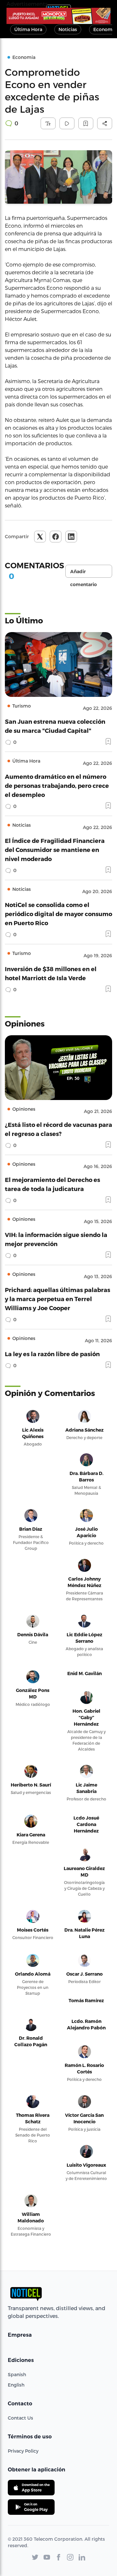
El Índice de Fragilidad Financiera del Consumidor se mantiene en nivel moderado (55, 850)
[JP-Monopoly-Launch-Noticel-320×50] (58, 16)
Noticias (68, 29)
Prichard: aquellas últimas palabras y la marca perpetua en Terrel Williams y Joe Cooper (58, 1299)
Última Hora (28, 29)
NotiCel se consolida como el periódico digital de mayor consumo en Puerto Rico (58, 914)
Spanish (17, 2374)
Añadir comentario (84, 573)
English (16, 2385)
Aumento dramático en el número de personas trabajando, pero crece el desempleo (57, 785)
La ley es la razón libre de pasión (52, 1354)
